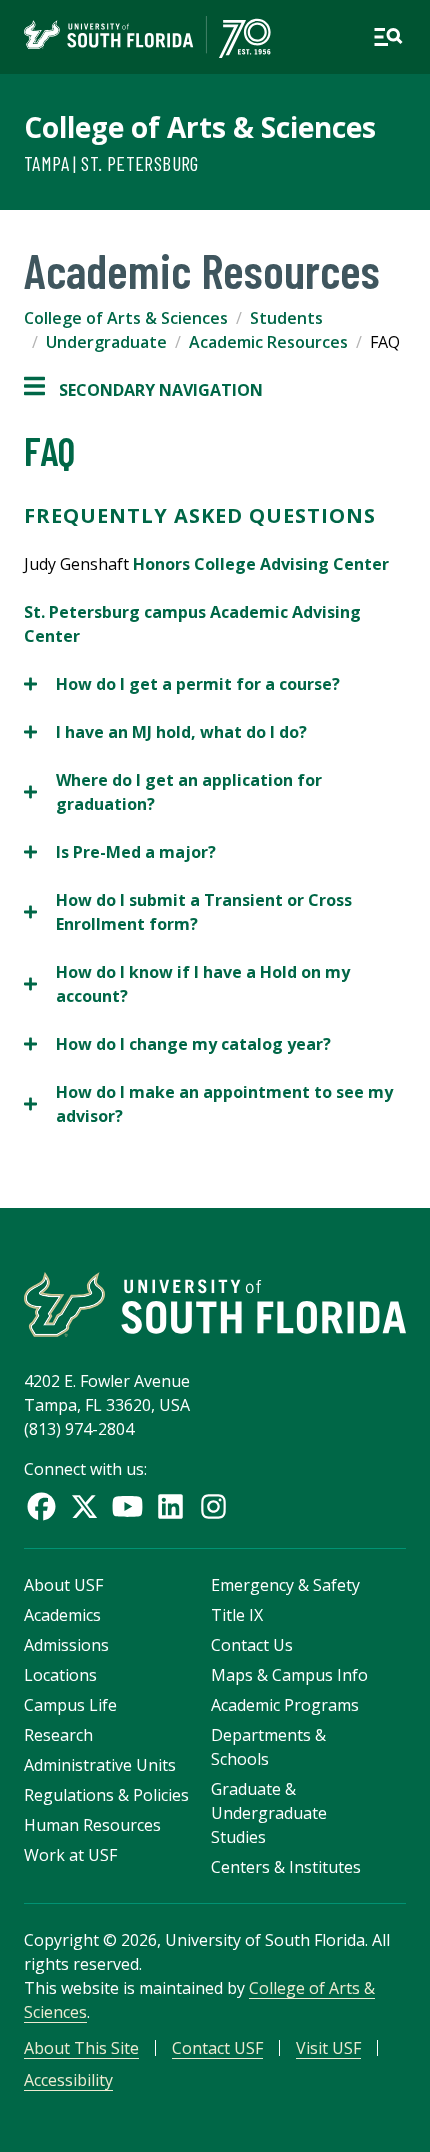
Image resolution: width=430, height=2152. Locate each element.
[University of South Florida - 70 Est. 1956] (147, 37)
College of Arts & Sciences (200, 127)
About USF (63, 1585)
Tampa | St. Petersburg (111, 163)
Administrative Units (100, 1765)
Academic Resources (268, 342)
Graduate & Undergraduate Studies (269, 1813)
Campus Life (70, 1705)
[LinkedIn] (170, 1506)
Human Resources (92, 1825)
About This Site (81, 2048)
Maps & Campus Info (289, 1675)
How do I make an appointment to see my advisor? (208, 1104)
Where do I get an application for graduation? (173, 792)
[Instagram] (213, 1506)
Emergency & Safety (285, 1585)
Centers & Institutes (286, 1867)
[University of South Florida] (215, 1304)
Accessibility (68, 2080)
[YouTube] (127, 1506)
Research (58, 1735)
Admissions (66, 1645)
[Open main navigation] (388, 37)
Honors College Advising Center (261, 564)
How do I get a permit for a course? (182, 684)
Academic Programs (285, 1705)
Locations (60, 1675)
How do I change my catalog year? (177, 1044)
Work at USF (70, 1855)
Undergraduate (106, 342)
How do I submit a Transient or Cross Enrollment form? (188, 912)
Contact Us (252, 1645)
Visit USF (328, 2048)
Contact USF (217, 2048)
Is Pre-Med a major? (120, 852)
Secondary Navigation (143, 390)
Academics (62, 1615)
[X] (84, 1506)
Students (286, 318)
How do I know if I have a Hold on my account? (187, 984)
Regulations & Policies (106, 1795)
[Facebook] (41, 1506)
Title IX (237, 1615)
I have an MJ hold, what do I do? (165, 732)
